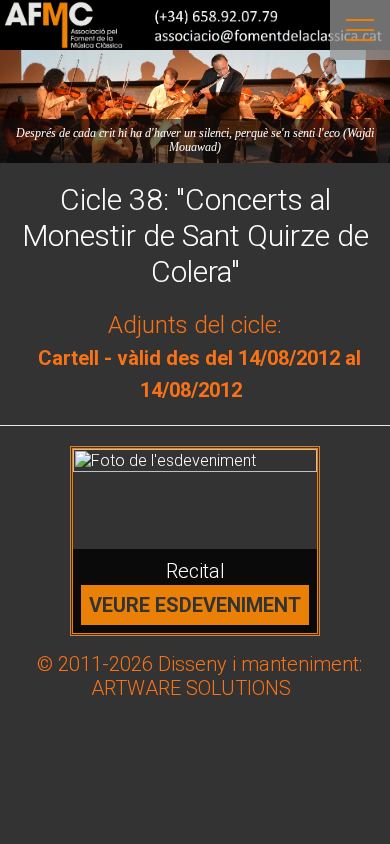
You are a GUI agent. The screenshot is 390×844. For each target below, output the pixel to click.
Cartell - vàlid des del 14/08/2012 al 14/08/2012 (199, 374)
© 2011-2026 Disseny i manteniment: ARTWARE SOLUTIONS (199, 676)
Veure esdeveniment (195, 605)
